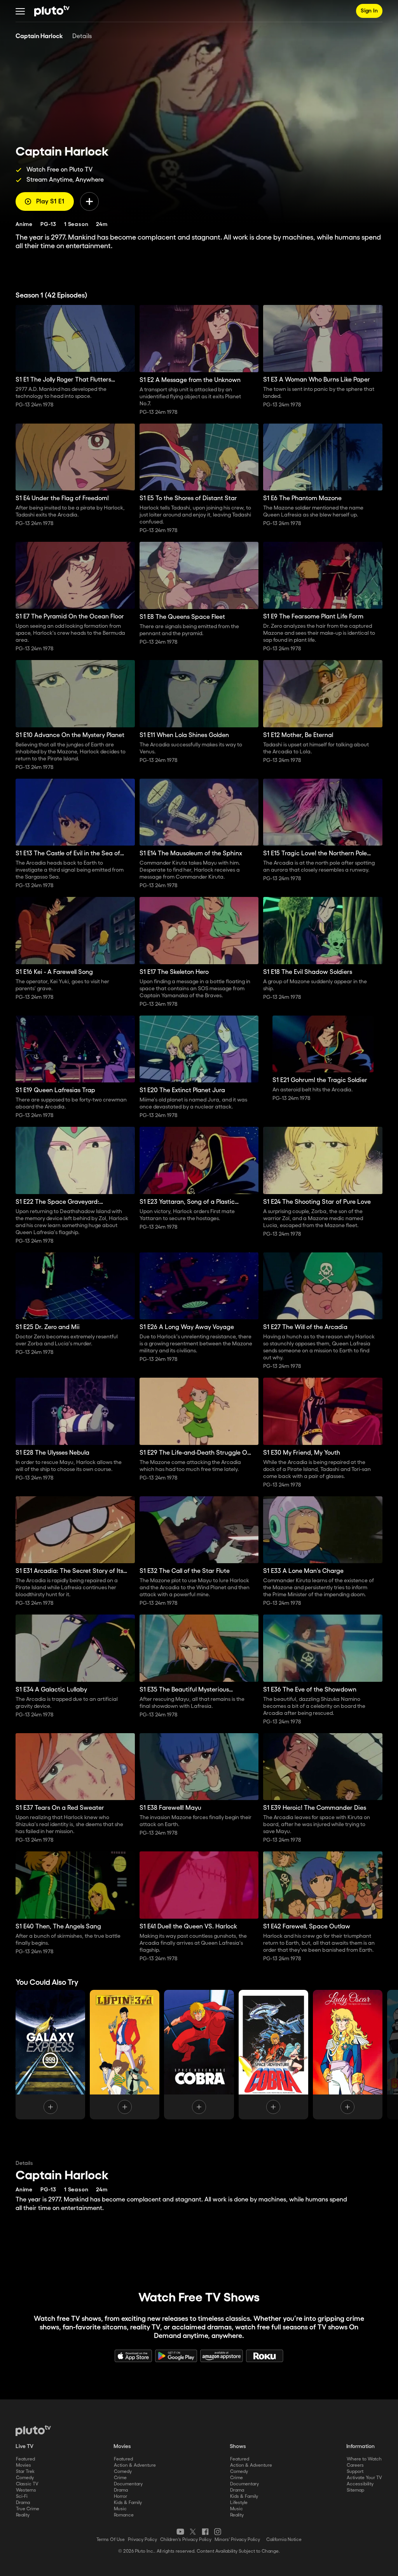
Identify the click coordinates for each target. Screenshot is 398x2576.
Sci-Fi (22, 2496)
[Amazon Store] (222, 2356)
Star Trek (25, 2472)
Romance (124, 2515)
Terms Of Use (111, 2540)
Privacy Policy (142, 2540)
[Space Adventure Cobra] (199, 2055)
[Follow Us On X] (193, 2532)
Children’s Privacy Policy (186, 2540)
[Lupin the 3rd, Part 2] (125, 2055)
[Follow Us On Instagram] (218, 2532)
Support (355, 2472)
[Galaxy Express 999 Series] (50, 2055)
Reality (23, 2515)
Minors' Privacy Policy (237, 2540)
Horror (120, 2496)
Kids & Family (128, 2503)
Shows (238, 2446)
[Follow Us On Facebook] (205, 2532)
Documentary (128, 2484)
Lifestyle (239, 2503)
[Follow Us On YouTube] (180, 2532)
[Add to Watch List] (89, 201)
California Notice (284, 2540)
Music (120, 2509)
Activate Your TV (364, 2478)
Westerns (26, 2490)
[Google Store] (176, 2356)
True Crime (28, 2509)
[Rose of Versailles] (348, 2055)
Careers (355, 2465)
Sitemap (355, 2490)
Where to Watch (364, 2459)
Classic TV (27, 2484)
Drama (23, 2503)
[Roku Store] (265, 2356)
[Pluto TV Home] (52, 11)
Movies (24, 2465)
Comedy (25, 2478)
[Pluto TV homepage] (33, 2431)
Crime (120, 2478)
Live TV (24, 2446)
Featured (25, 2459)
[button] (20, 11)
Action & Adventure (135, 2465)
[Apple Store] (133, 2356)
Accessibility (360, 2484)
